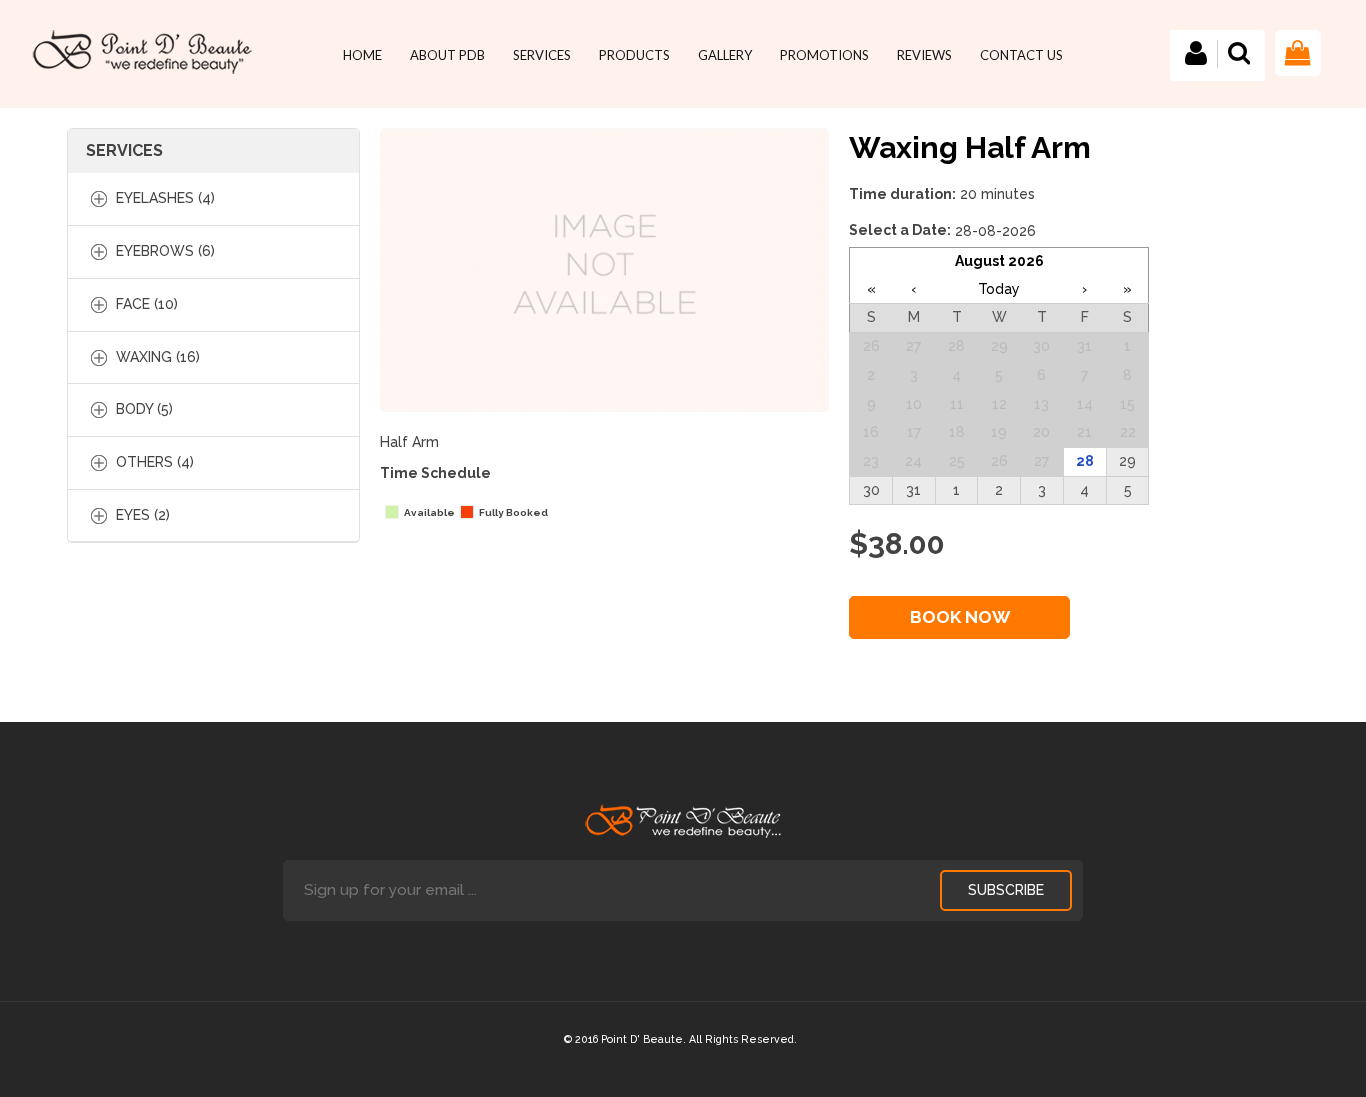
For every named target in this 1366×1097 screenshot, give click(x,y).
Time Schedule (435, 473)
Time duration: (902, 194)
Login (1196, 54)
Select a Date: (900, 230)
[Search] (1239, 67)
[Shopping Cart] (1298, 79)
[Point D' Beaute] (142, 52)
